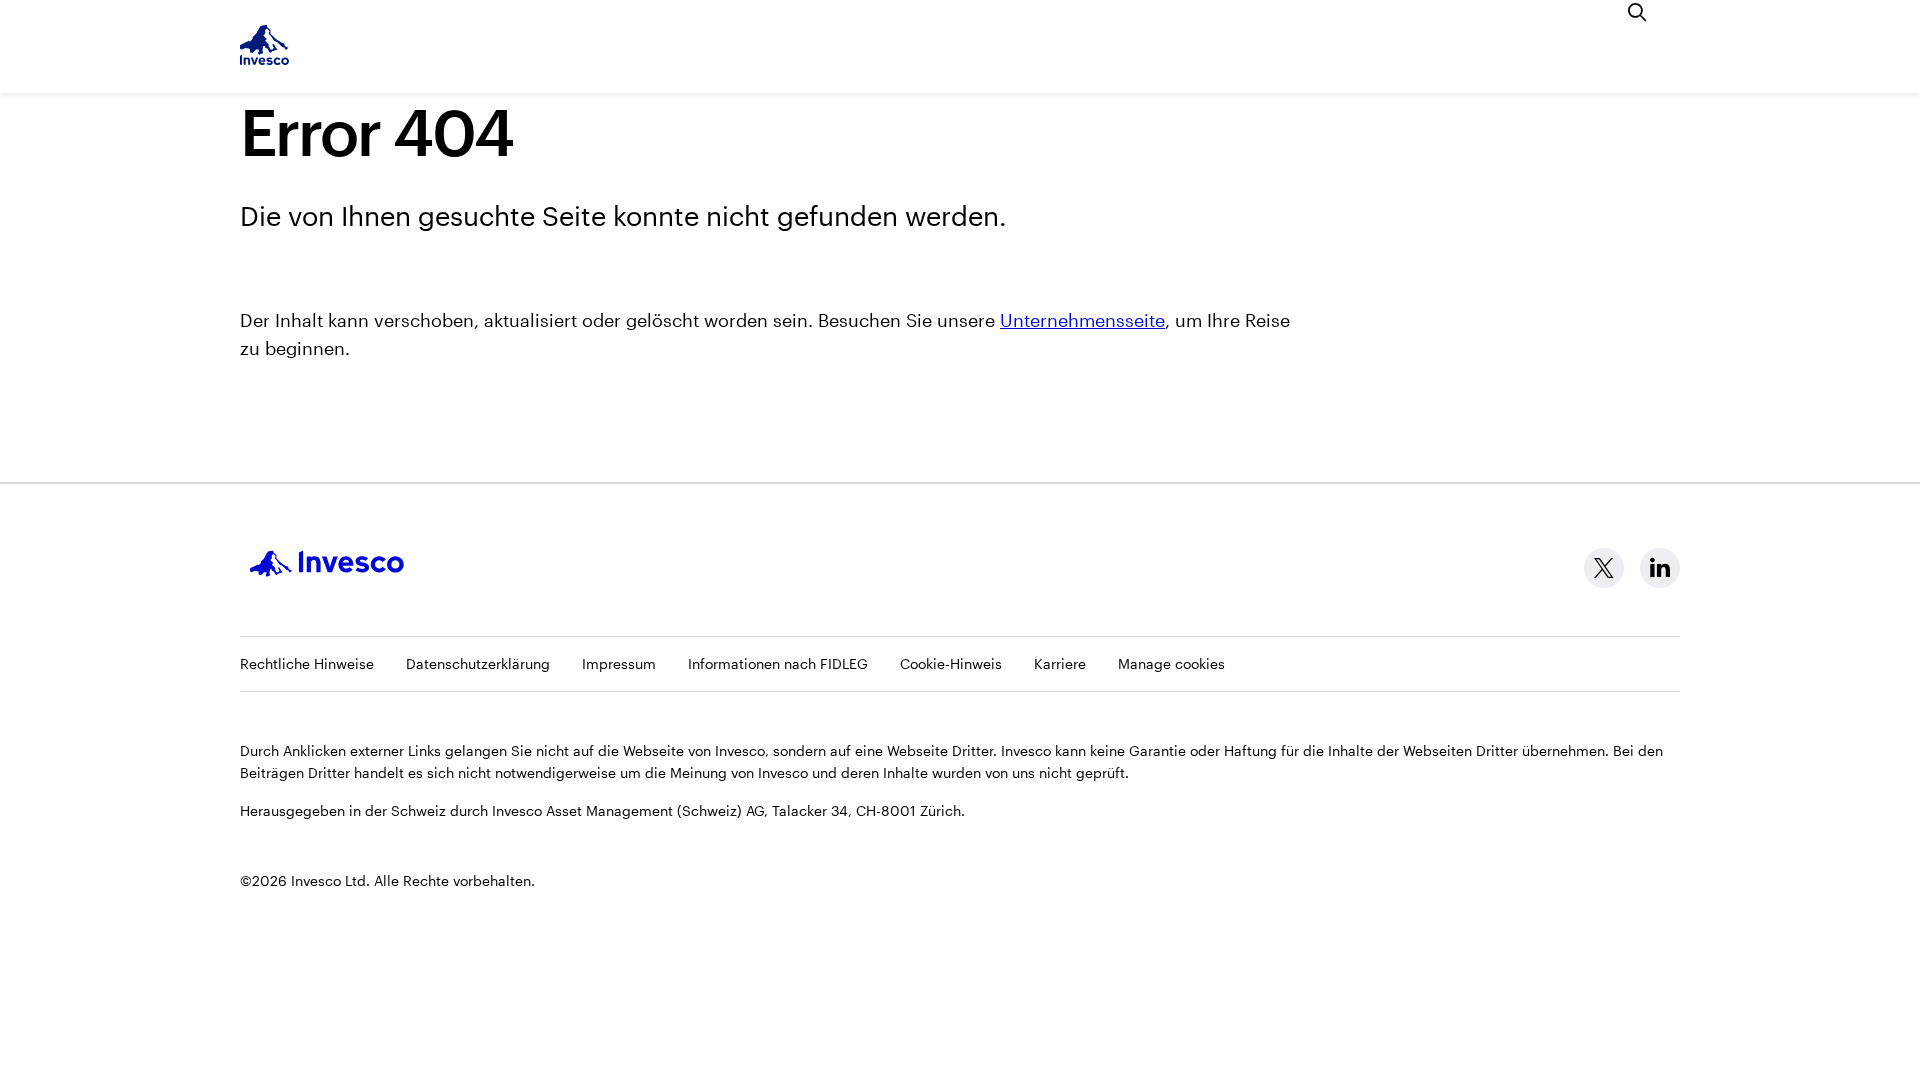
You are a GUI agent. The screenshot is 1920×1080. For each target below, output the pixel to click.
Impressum (619, 663)
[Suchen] (1638, 12)
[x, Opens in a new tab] (1604, 568)
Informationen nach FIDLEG (778, 663)
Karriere (1060, 663)
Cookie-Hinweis (951, 663)
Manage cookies (1171, 663)
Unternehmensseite (1082, 320)
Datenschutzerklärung (478, 663)
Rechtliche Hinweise (307, 663)
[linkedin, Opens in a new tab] (1660, 568)
